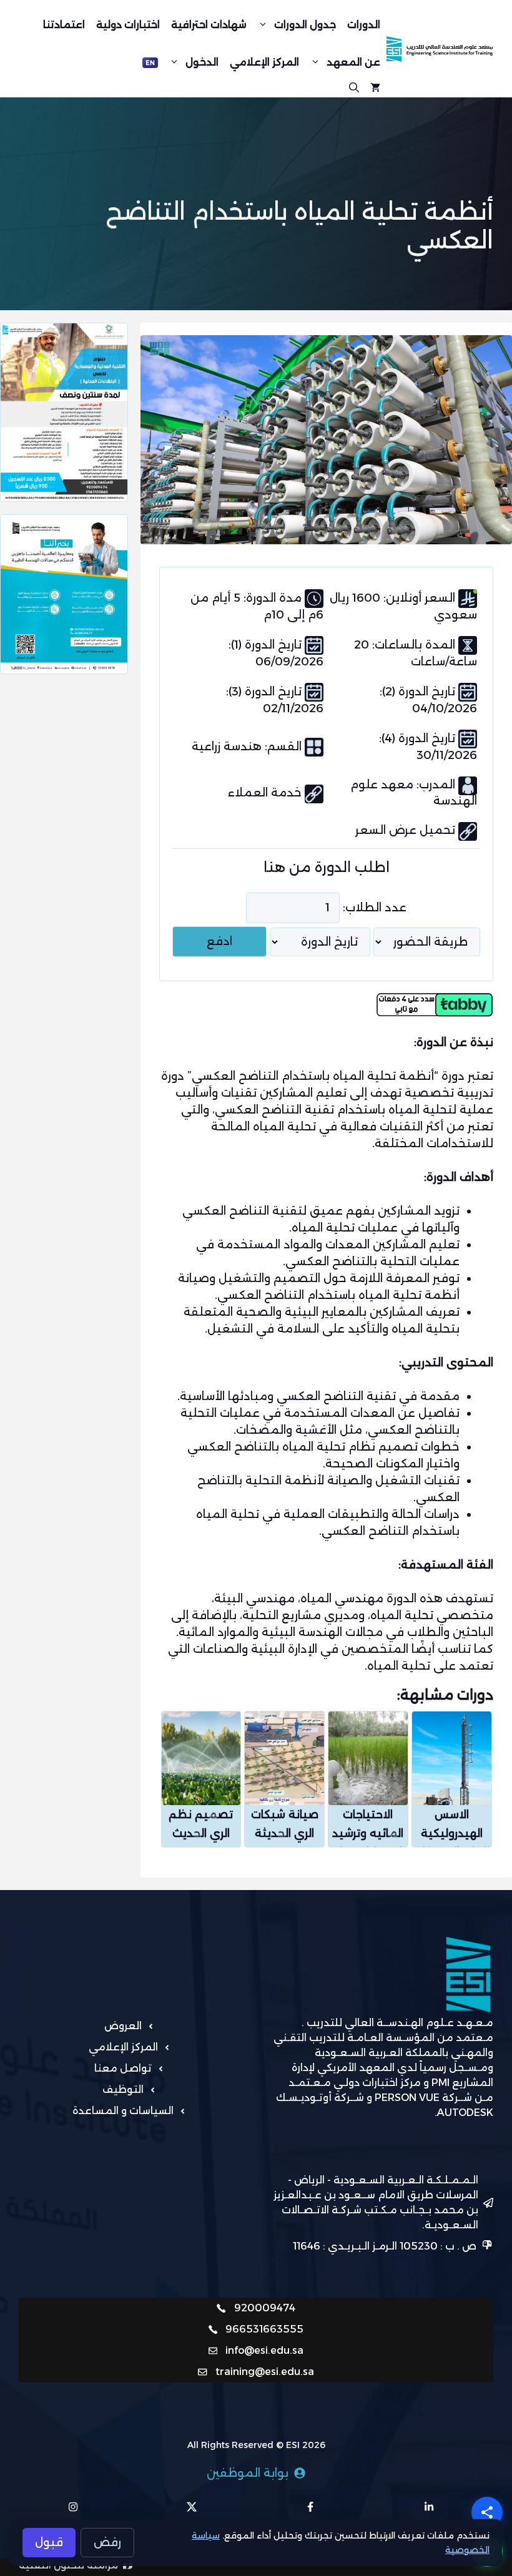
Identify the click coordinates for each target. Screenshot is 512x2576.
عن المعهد (353, 62)
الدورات (364, 25)
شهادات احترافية (209, 25)
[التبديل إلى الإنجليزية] (150, 63)
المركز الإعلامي (264, 62)
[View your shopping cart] (375, 86)
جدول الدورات (305, 25)
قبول (49, 2542)
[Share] (487, 2512)
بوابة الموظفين (248, 2473)
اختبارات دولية (128, 25)
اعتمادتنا (64, 25)
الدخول (202, 62)
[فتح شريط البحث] (354, 86)
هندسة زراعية (228, 747)
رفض (107, 2542)
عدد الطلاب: (375, 908)
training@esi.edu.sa (265, 2372)
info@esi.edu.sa (264, 2350)
